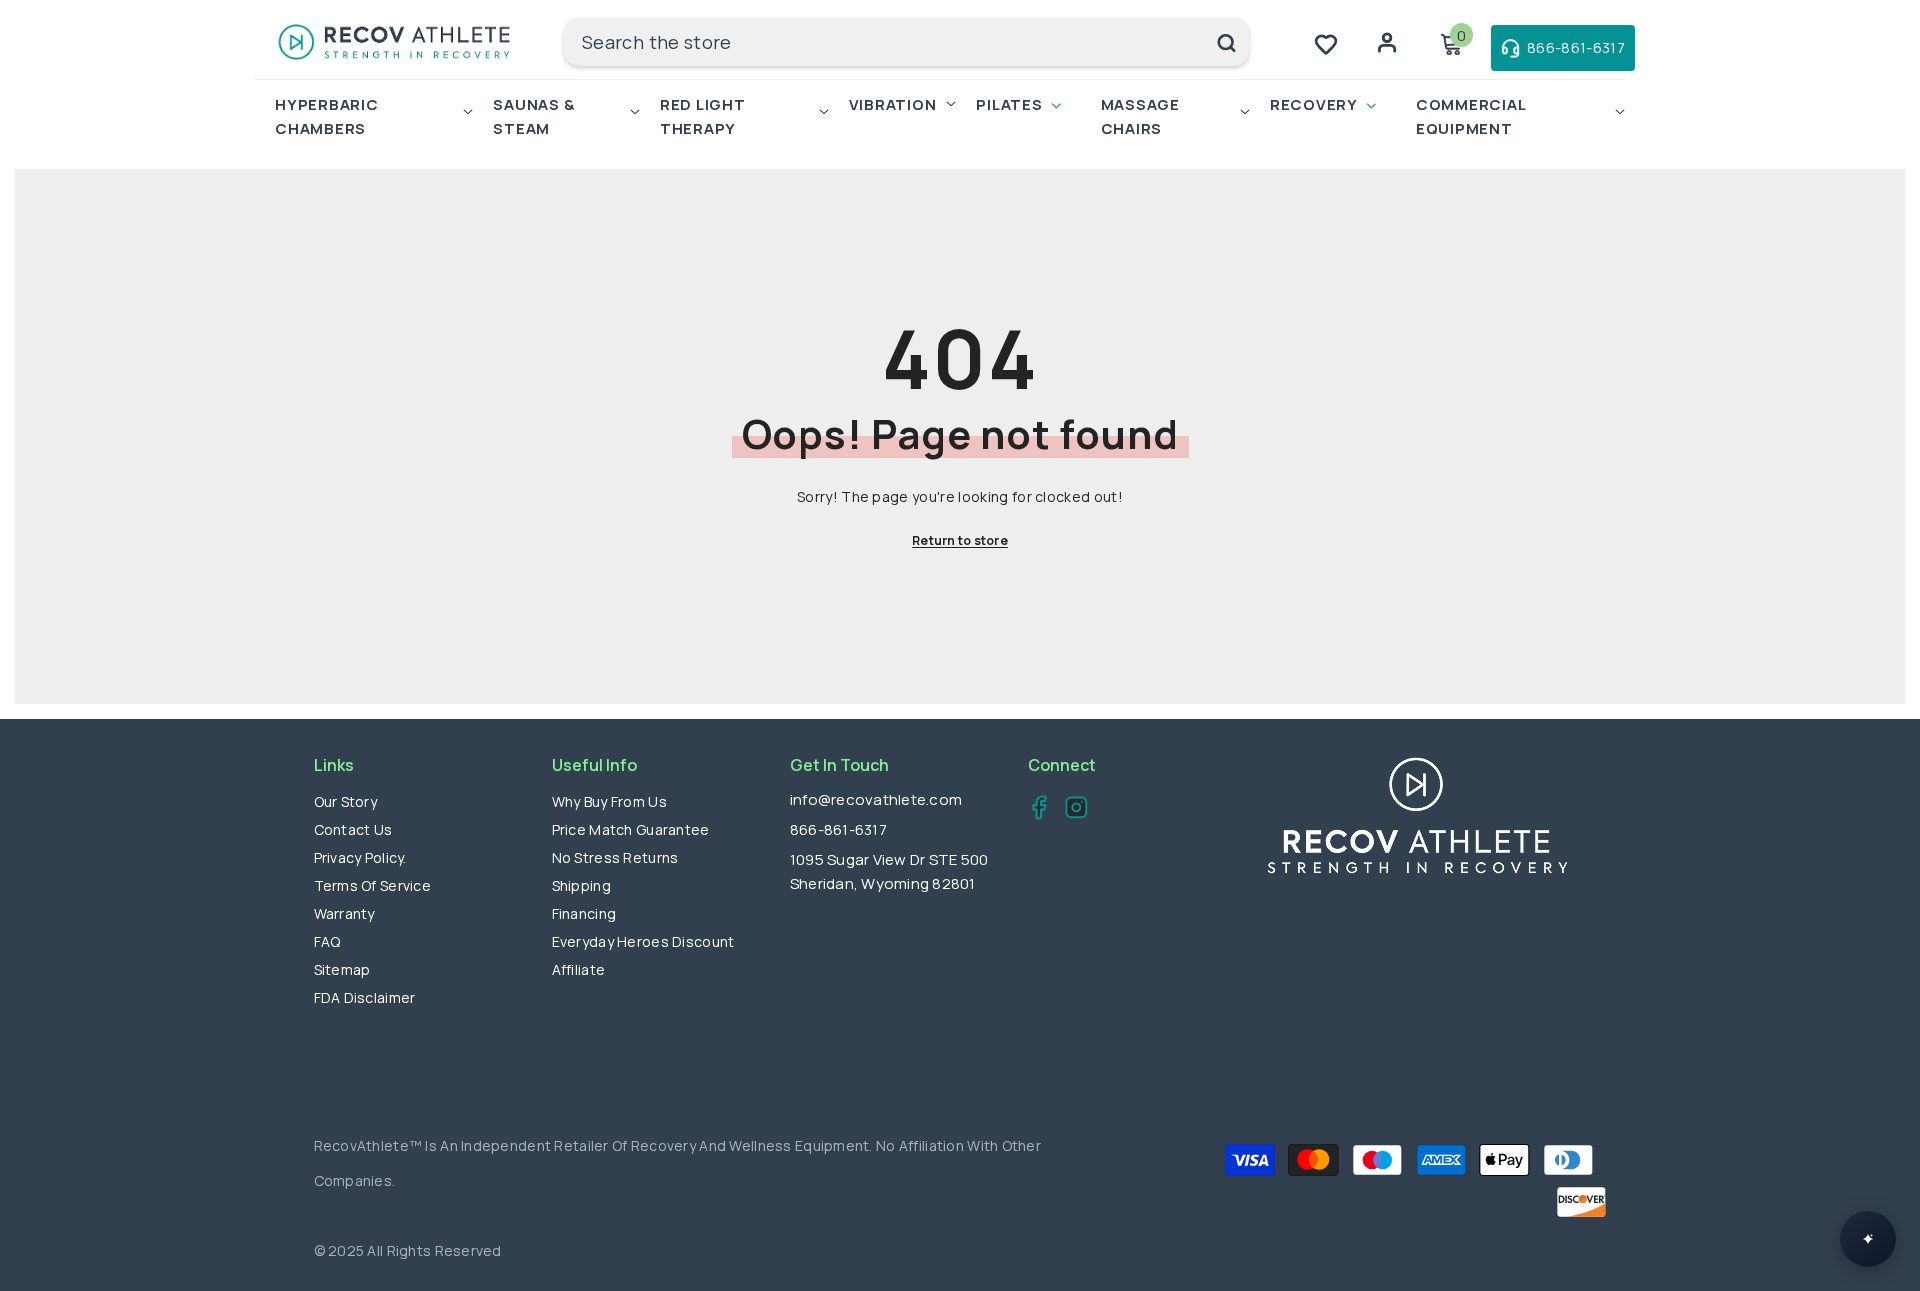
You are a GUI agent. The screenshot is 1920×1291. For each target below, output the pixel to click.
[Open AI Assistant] (1868, 1239)
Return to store (960, 540)
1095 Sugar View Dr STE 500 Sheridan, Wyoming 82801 (889, 871)
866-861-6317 (838, 829)
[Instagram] (1070, 810)
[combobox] (883, 42)
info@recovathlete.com (876, 799)
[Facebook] (1033, 810)
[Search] (906, 42)
